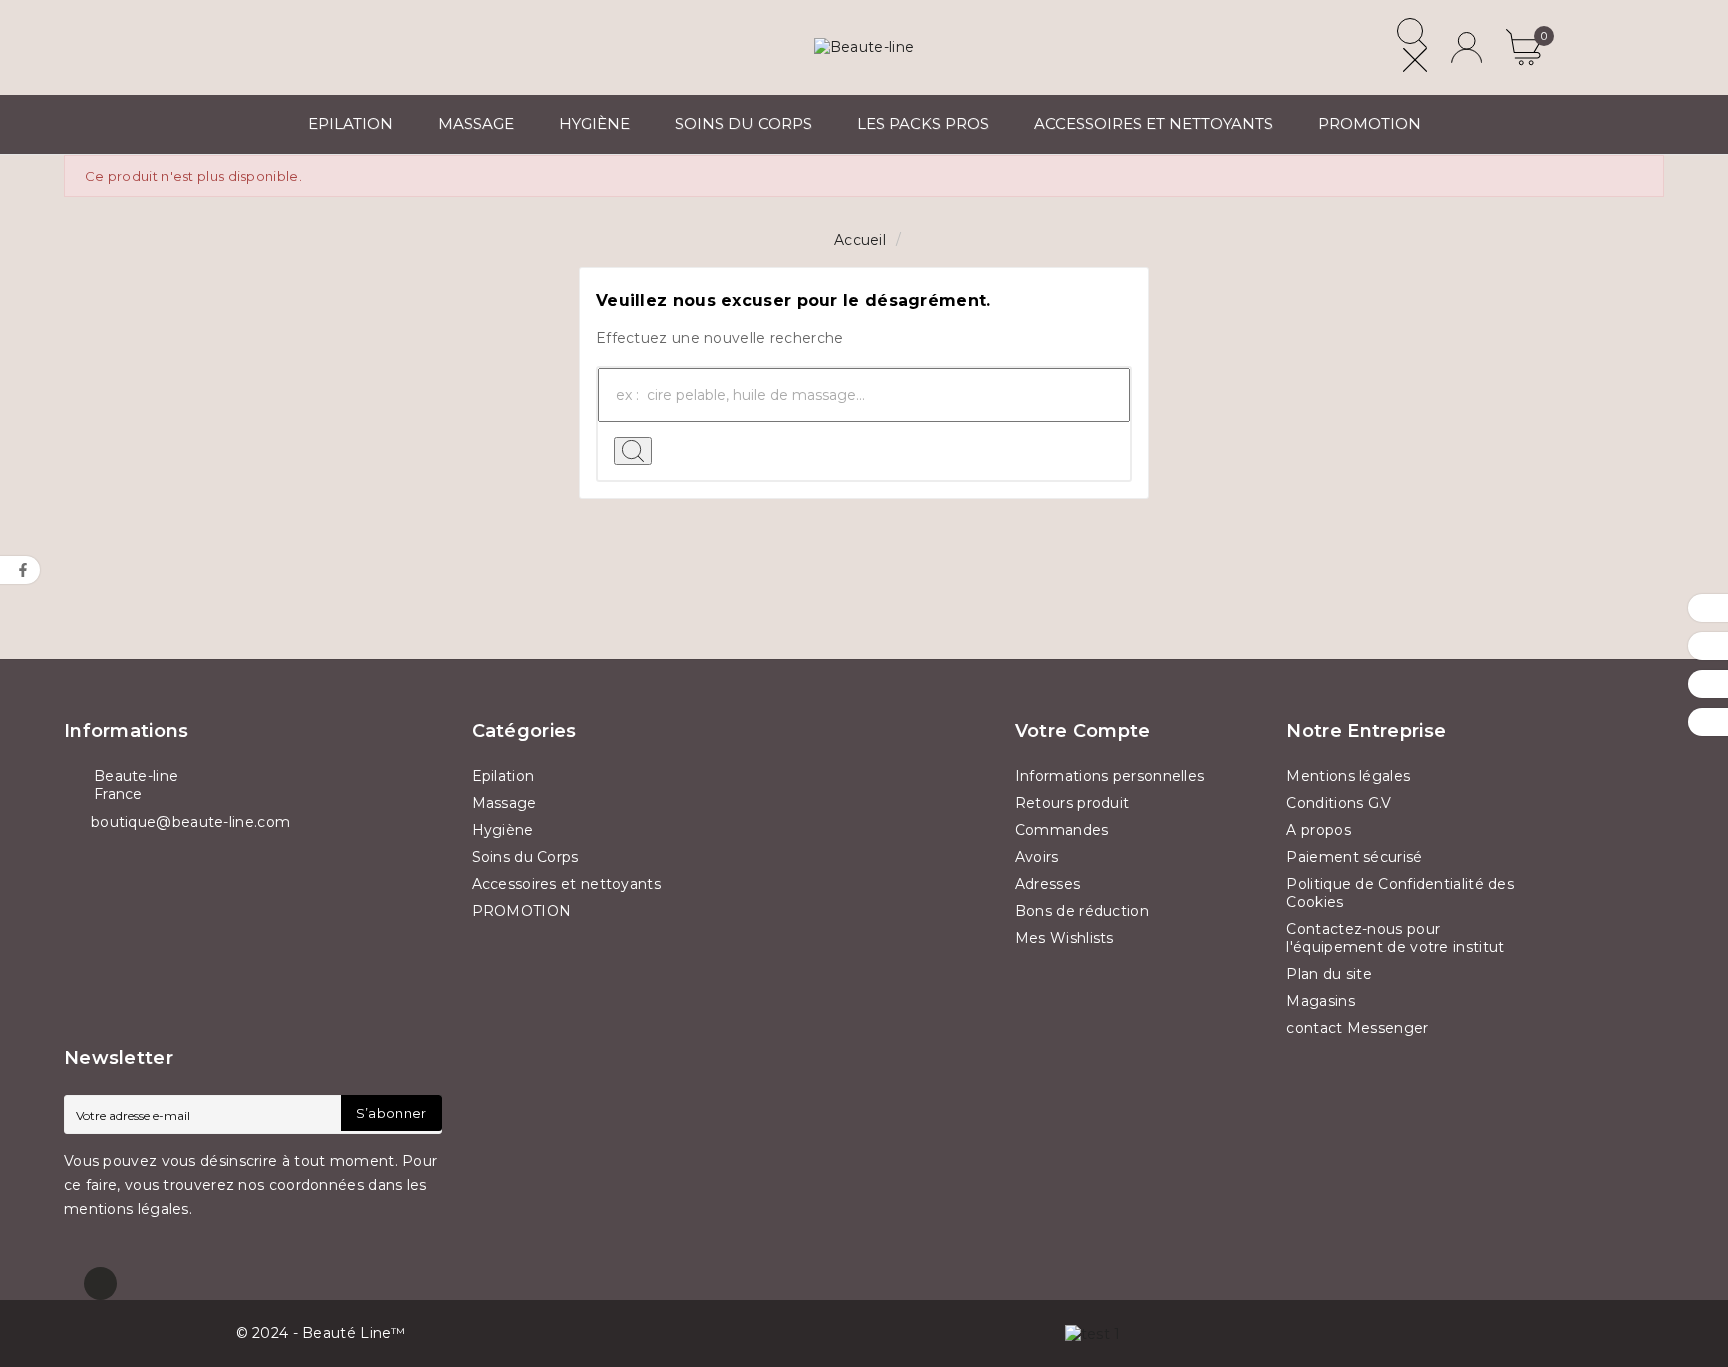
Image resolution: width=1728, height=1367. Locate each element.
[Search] (633, 451)
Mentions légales (1348, 776)
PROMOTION (522, 911)
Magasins (1320, 1001)
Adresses (1047, 884)
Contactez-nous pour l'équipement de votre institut (1395, 938)
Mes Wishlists (1064, 938)
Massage (504, 803)
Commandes (1062, 830)
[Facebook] (100, 1283)
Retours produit (1072, 803)
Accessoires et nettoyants (567, 884)
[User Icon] (1466, 47)
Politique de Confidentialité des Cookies (1400, 893)
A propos (1318, 830)
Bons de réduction (1082, 911)
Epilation (503, 776)
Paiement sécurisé (1354, 857)
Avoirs (1037, 857)
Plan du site (1329, 974)
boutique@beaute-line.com (190, 822)
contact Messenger (1357, 1028)
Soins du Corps (525, 857)
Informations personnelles (1110, 776)
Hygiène (503, 830)
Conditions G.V (1338, 803)
